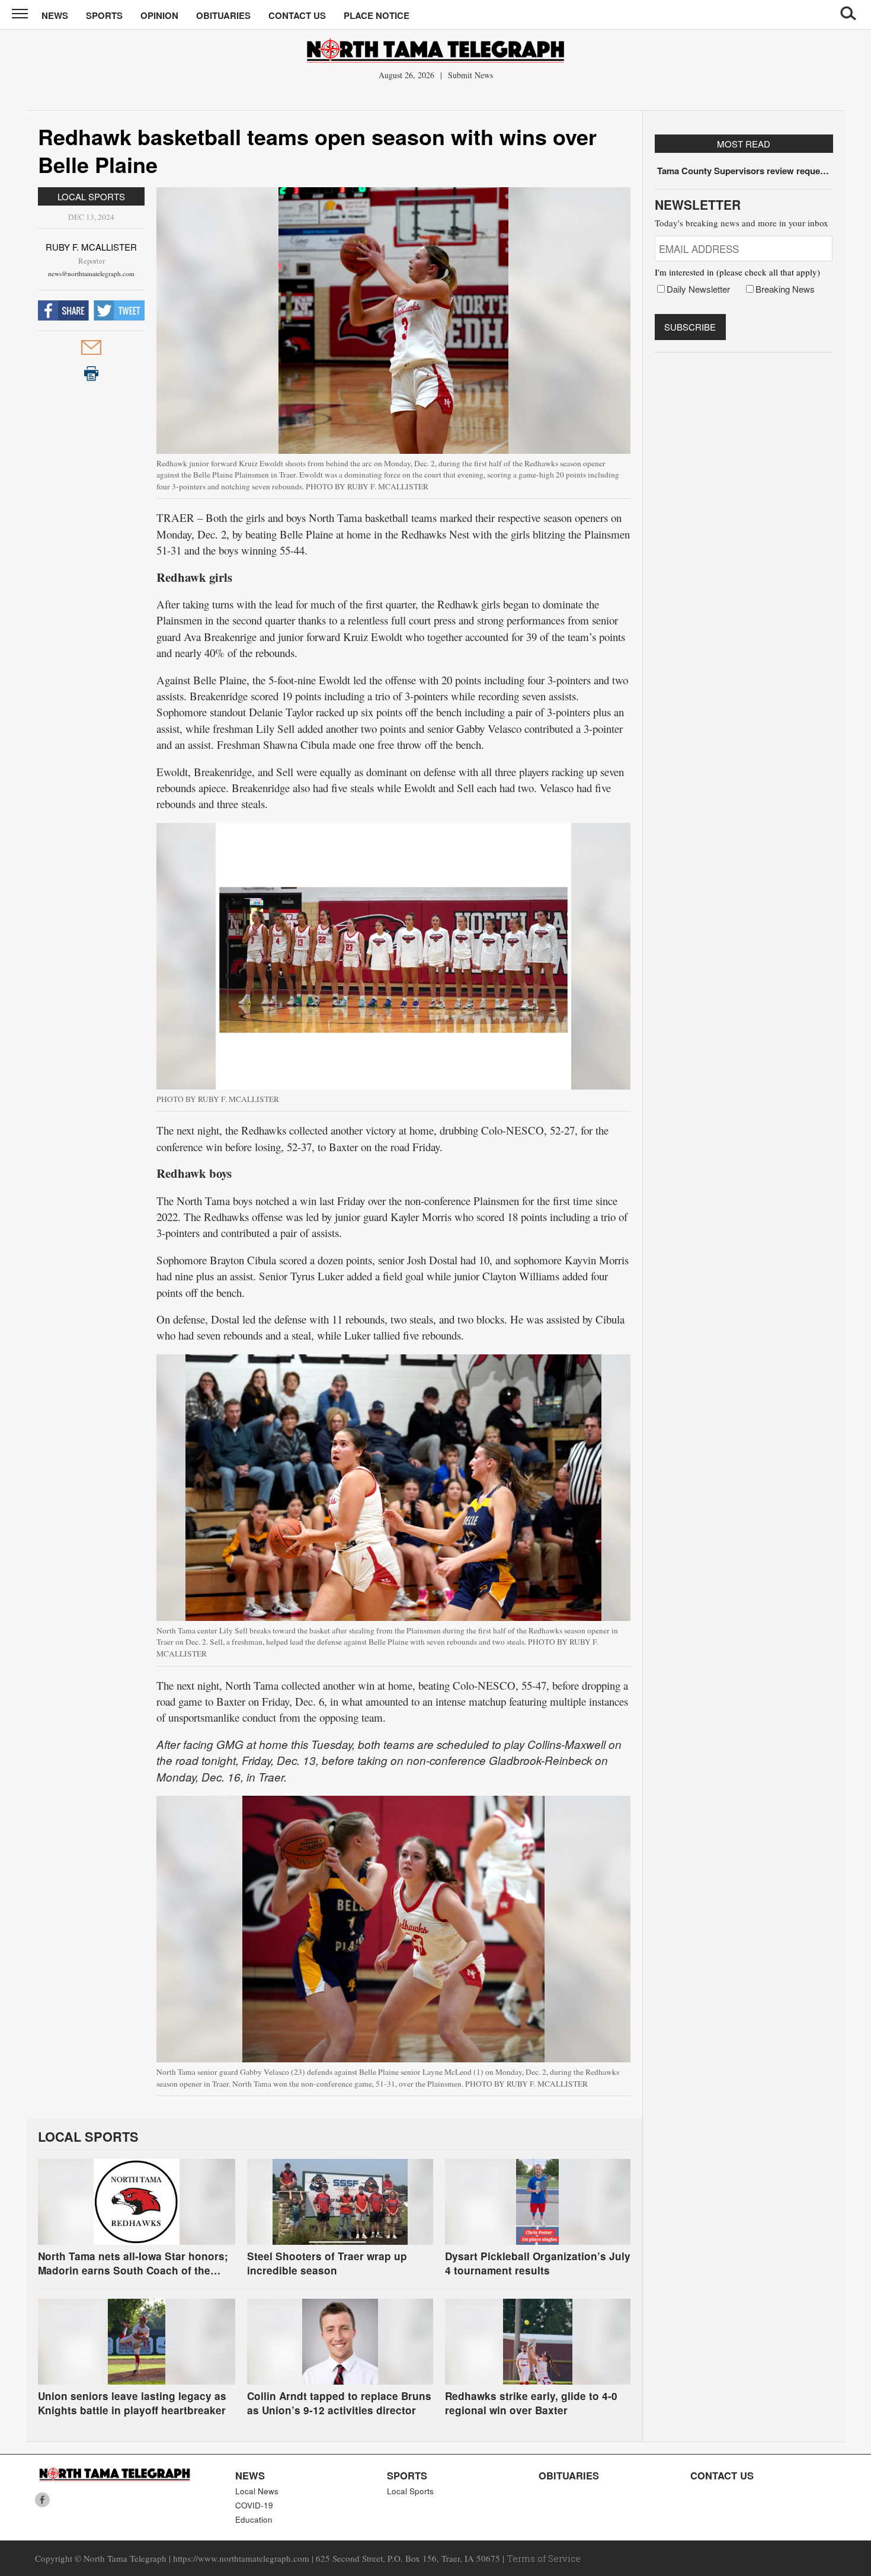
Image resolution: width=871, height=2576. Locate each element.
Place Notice (377, 15)
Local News (257, 2491)
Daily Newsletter (698, 289)
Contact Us (297, 15)
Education (254, 2519)
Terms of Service (544, 2558)
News (55, 15)
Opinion (159, 15)
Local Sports (91, 196)
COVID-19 (254, 2505)
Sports (104, 15)
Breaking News (785, 289)
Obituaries (223, 15)
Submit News (470, 75)
